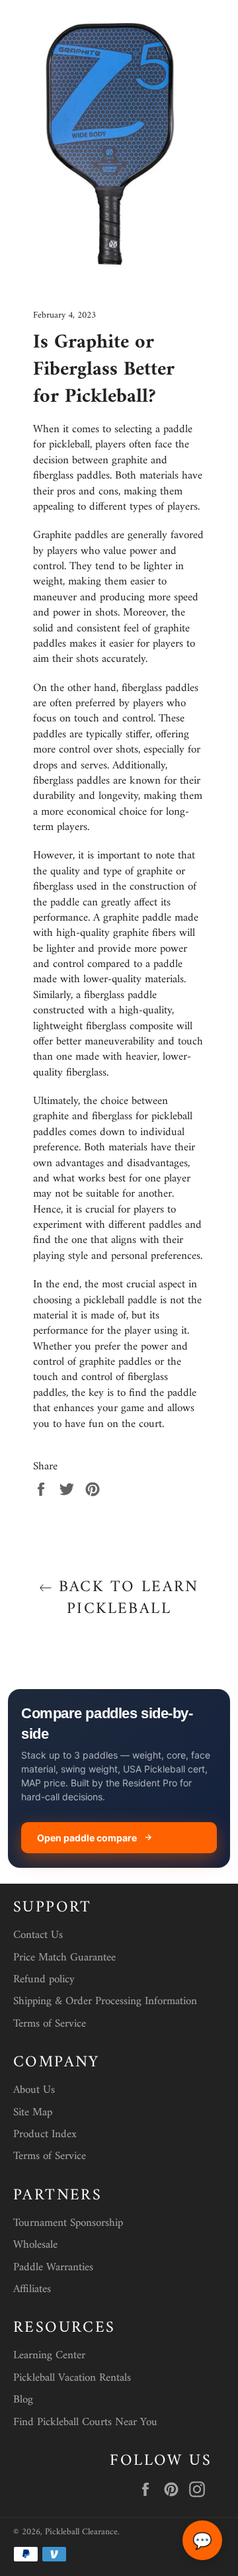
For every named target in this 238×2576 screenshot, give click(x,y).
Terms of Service (50, 2024)
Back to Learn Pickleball (126, 1598)
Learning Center (49, 2356)
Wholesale (35, 2245)
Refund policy (44, 1980)
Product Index (45, 2135)
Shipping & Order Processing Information (105, 2001)
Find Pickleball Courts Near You (85, 2422)
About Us (34, 2090)
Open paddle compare (87, 1838)
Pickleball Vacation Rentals (72, 2378)
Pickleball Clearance (81, 2532)
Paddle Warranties (53, 2268)
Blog (23, 2400)
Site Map (33, 2113)
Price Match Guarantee (64, 1958)
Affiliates (32, 2289)
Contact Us (38, 1935)
